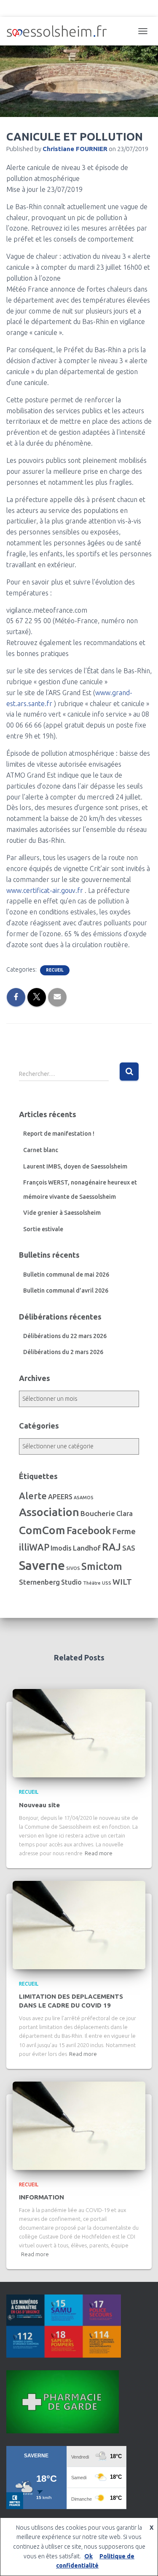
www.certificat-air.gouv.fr (45, 890)
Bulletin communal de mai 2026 (66, 1275)
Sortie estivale (43, 1229)
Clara (125, 1514)
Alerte (33, 1496)
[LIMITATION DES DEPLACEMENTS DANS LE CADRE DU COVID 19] (79, 1925)
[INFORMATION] (79, 2125)
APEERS (60, 1497)
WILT (122, 1582)
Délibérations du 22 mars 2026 (65, 1336)
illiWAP (34, 1547)
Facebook (89, 1531)
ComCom (42, 1530)
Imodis (61, 1548)
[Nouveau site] (79, 1733)
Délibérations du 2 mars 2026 (63, 1352)
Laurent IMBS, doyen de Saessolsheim (75, 1166)
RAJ (111, 1547)
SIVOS (73, 1568)
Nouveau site (39, 1805)
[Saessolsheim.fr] (60, 31)
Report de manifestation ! (59, 1134)
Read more (99, 1853)
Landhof (87, 1548)
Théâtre (92, 1583)
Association (49, 1512)
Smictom (102, 1566)
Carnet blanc (41, 1150)
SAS (129, 1548)
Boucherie (98, 1513)
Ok (88, 2556)
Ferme (124, 1531)
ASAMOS (84, 1498)
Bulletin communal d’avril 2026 (66, 1291)
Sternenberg (39, 1582)
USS (107, 1583)
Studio (71, 1582)
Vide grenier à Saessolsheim (62, 1213)
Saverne (42, 1566)
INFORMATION (42, 2197)
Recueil (55, 970)
